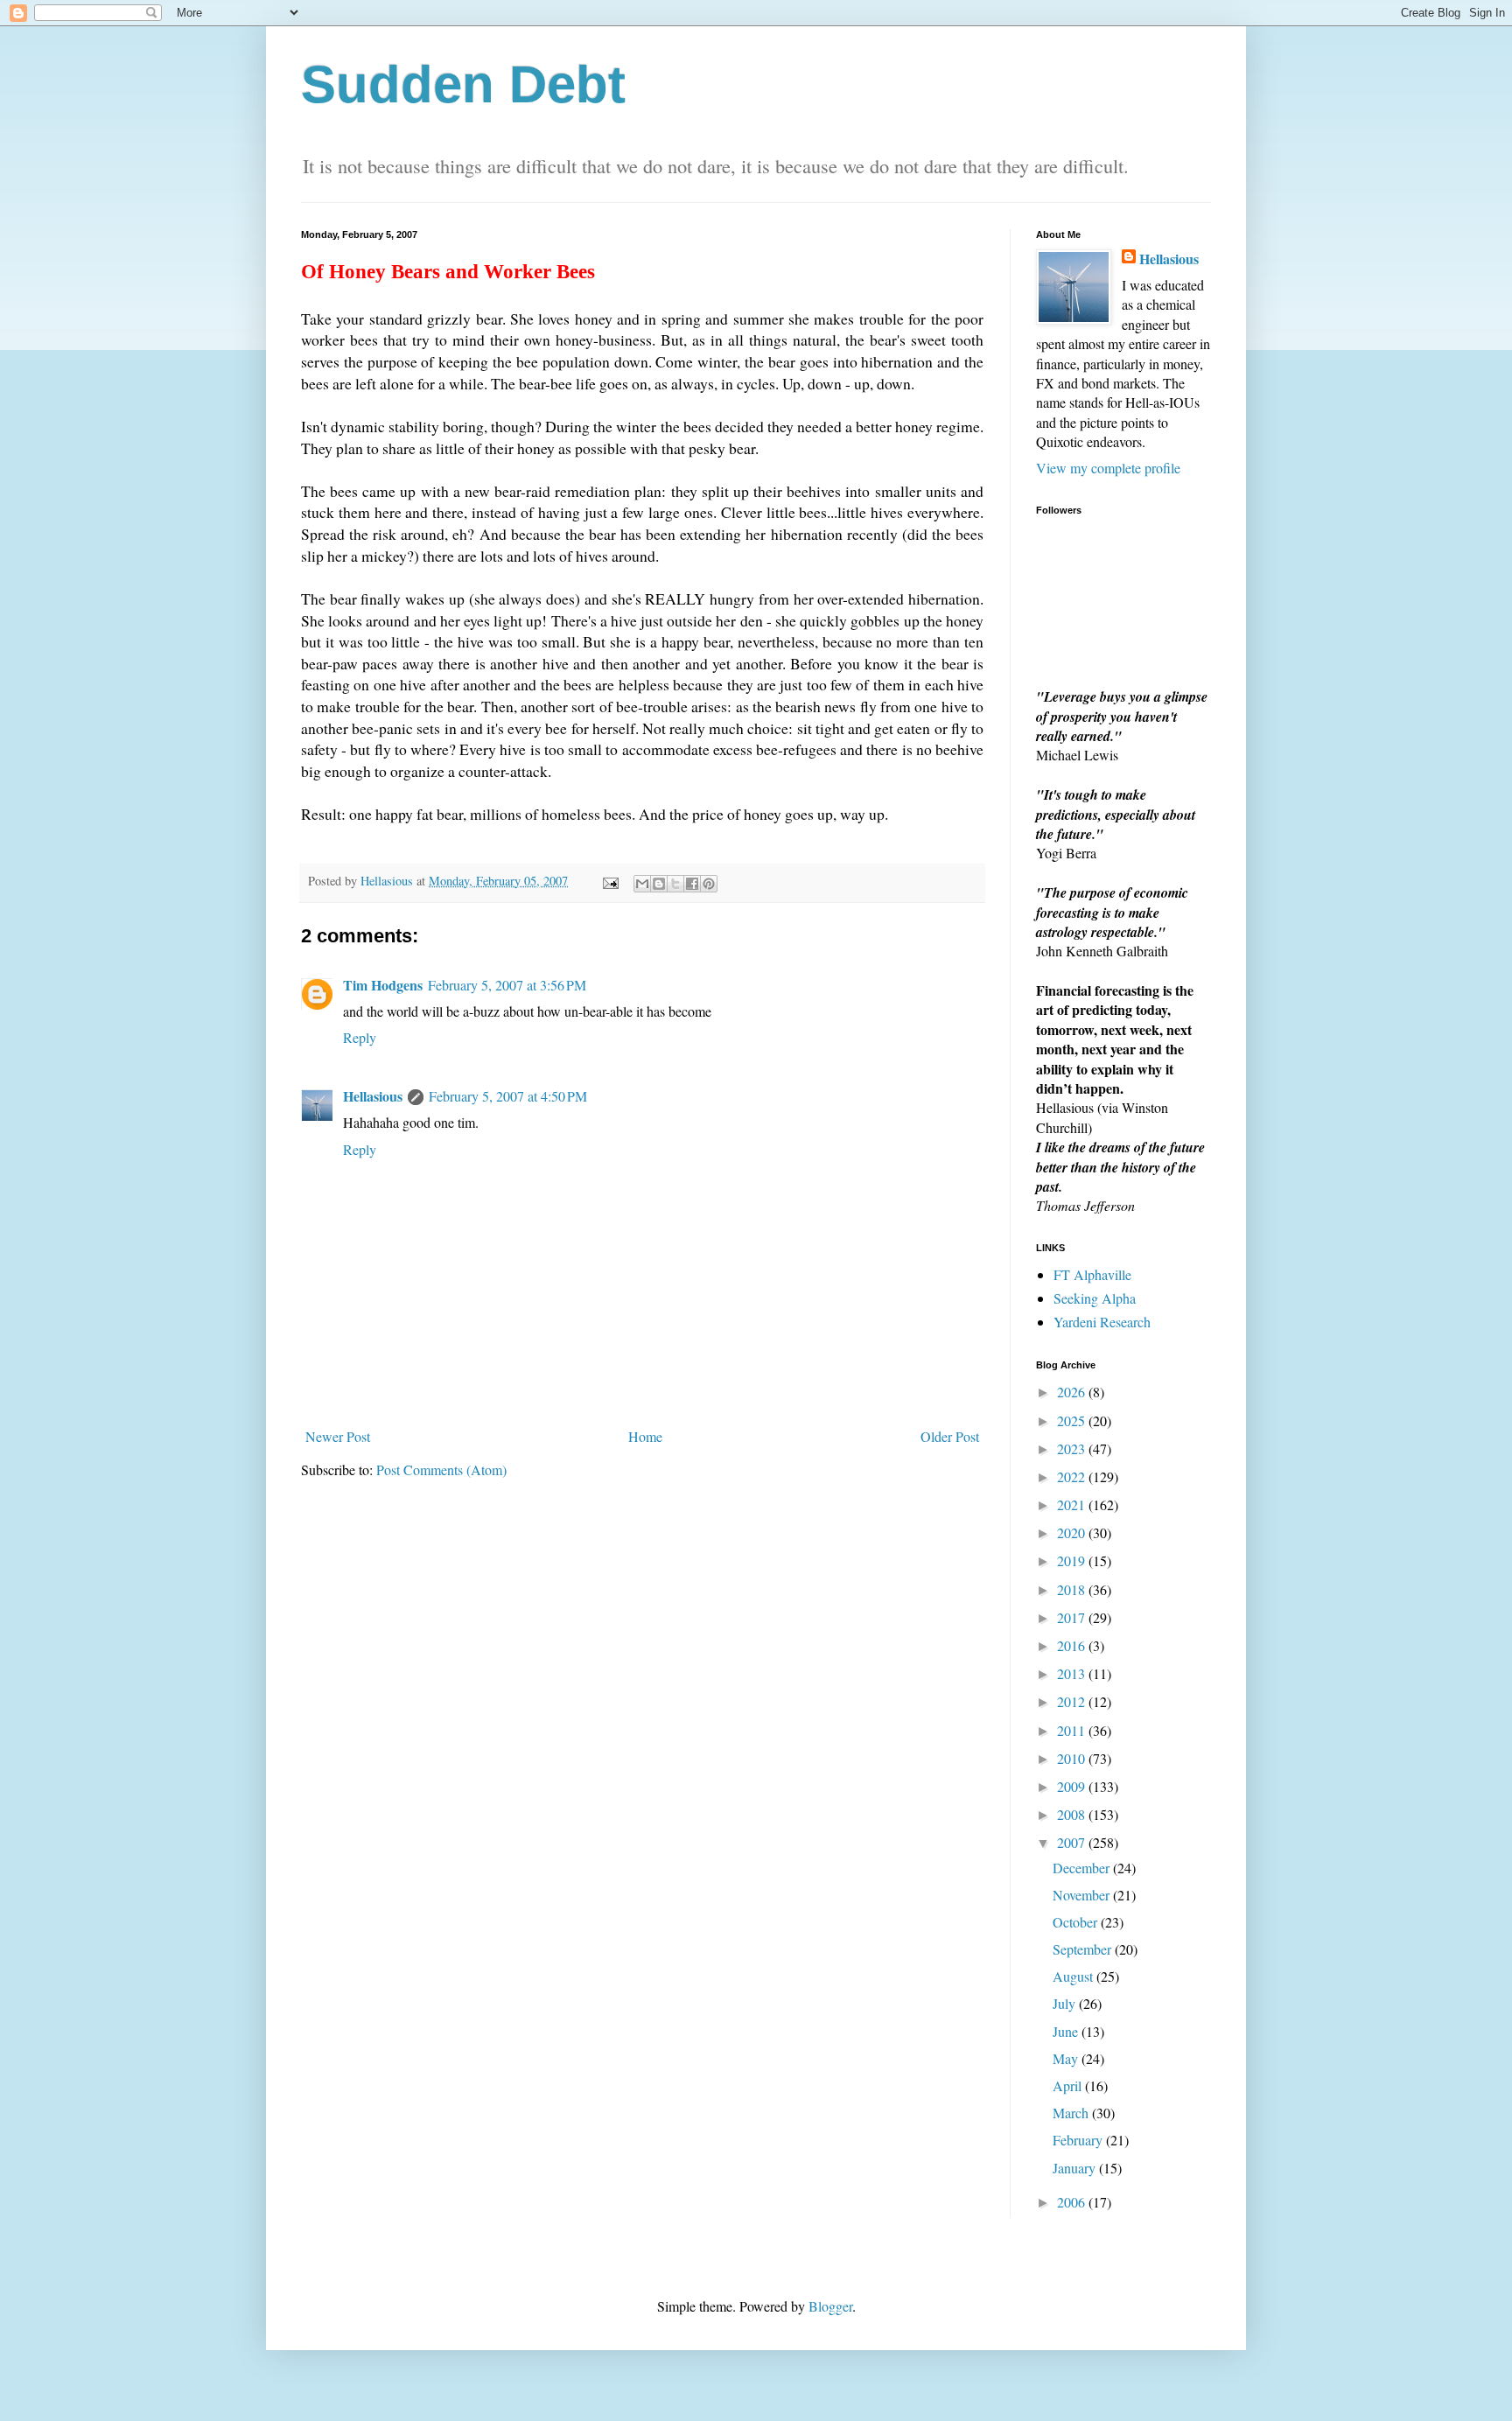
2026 (1073, 1392)
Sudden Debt (463, 84)
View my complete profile (1108, 468)
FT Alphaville (1092, 1274)
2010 (1073, 1758)
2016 (1073, 1645)
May (1067, 2058)
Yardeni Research (1102, 1322)
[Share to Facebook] (692, 884)
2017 (1073, 1617)
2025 (1073, 1420)
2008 (1073, 1814)
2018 (1073, 1589)
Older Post (950, 1436)
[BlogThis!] (659, 884)
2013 (1073, 1673)
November (1083, 1895)
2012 (1073, 1701)
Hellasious (373, 1096)
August (1074, 1976)
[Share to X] (675, 884)
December (1083, 1868)
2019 (1073, 1560)
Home (645, 1436)
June (1067, 2031)
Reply (360, 1037)
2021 (1073, 1504)
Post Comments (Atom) (441, 1469)
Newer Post (338, 1436)
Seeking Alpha (1095, 1298)
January (1076, 2168)
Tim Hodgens (383, 985)
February (1079, 2140)
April (1069, 2085)
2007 (1073, 1842)
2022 (1073, 1476)
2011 (1073, 1730)
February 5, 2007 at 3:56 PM (507, 985)
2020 (1073, 1532)
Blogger (830, 2306)
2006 (1073, 2202)
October (1077, 1922)
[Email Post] (609, 881)
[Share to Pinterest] (709, 884)
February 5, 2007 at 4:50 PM (508, 1096)
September (1084, 1949)
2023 (1073, 1448)
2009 (1073, 1786)
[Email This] (642, 884)
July (1066, 2003)
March (1072, 2113)
